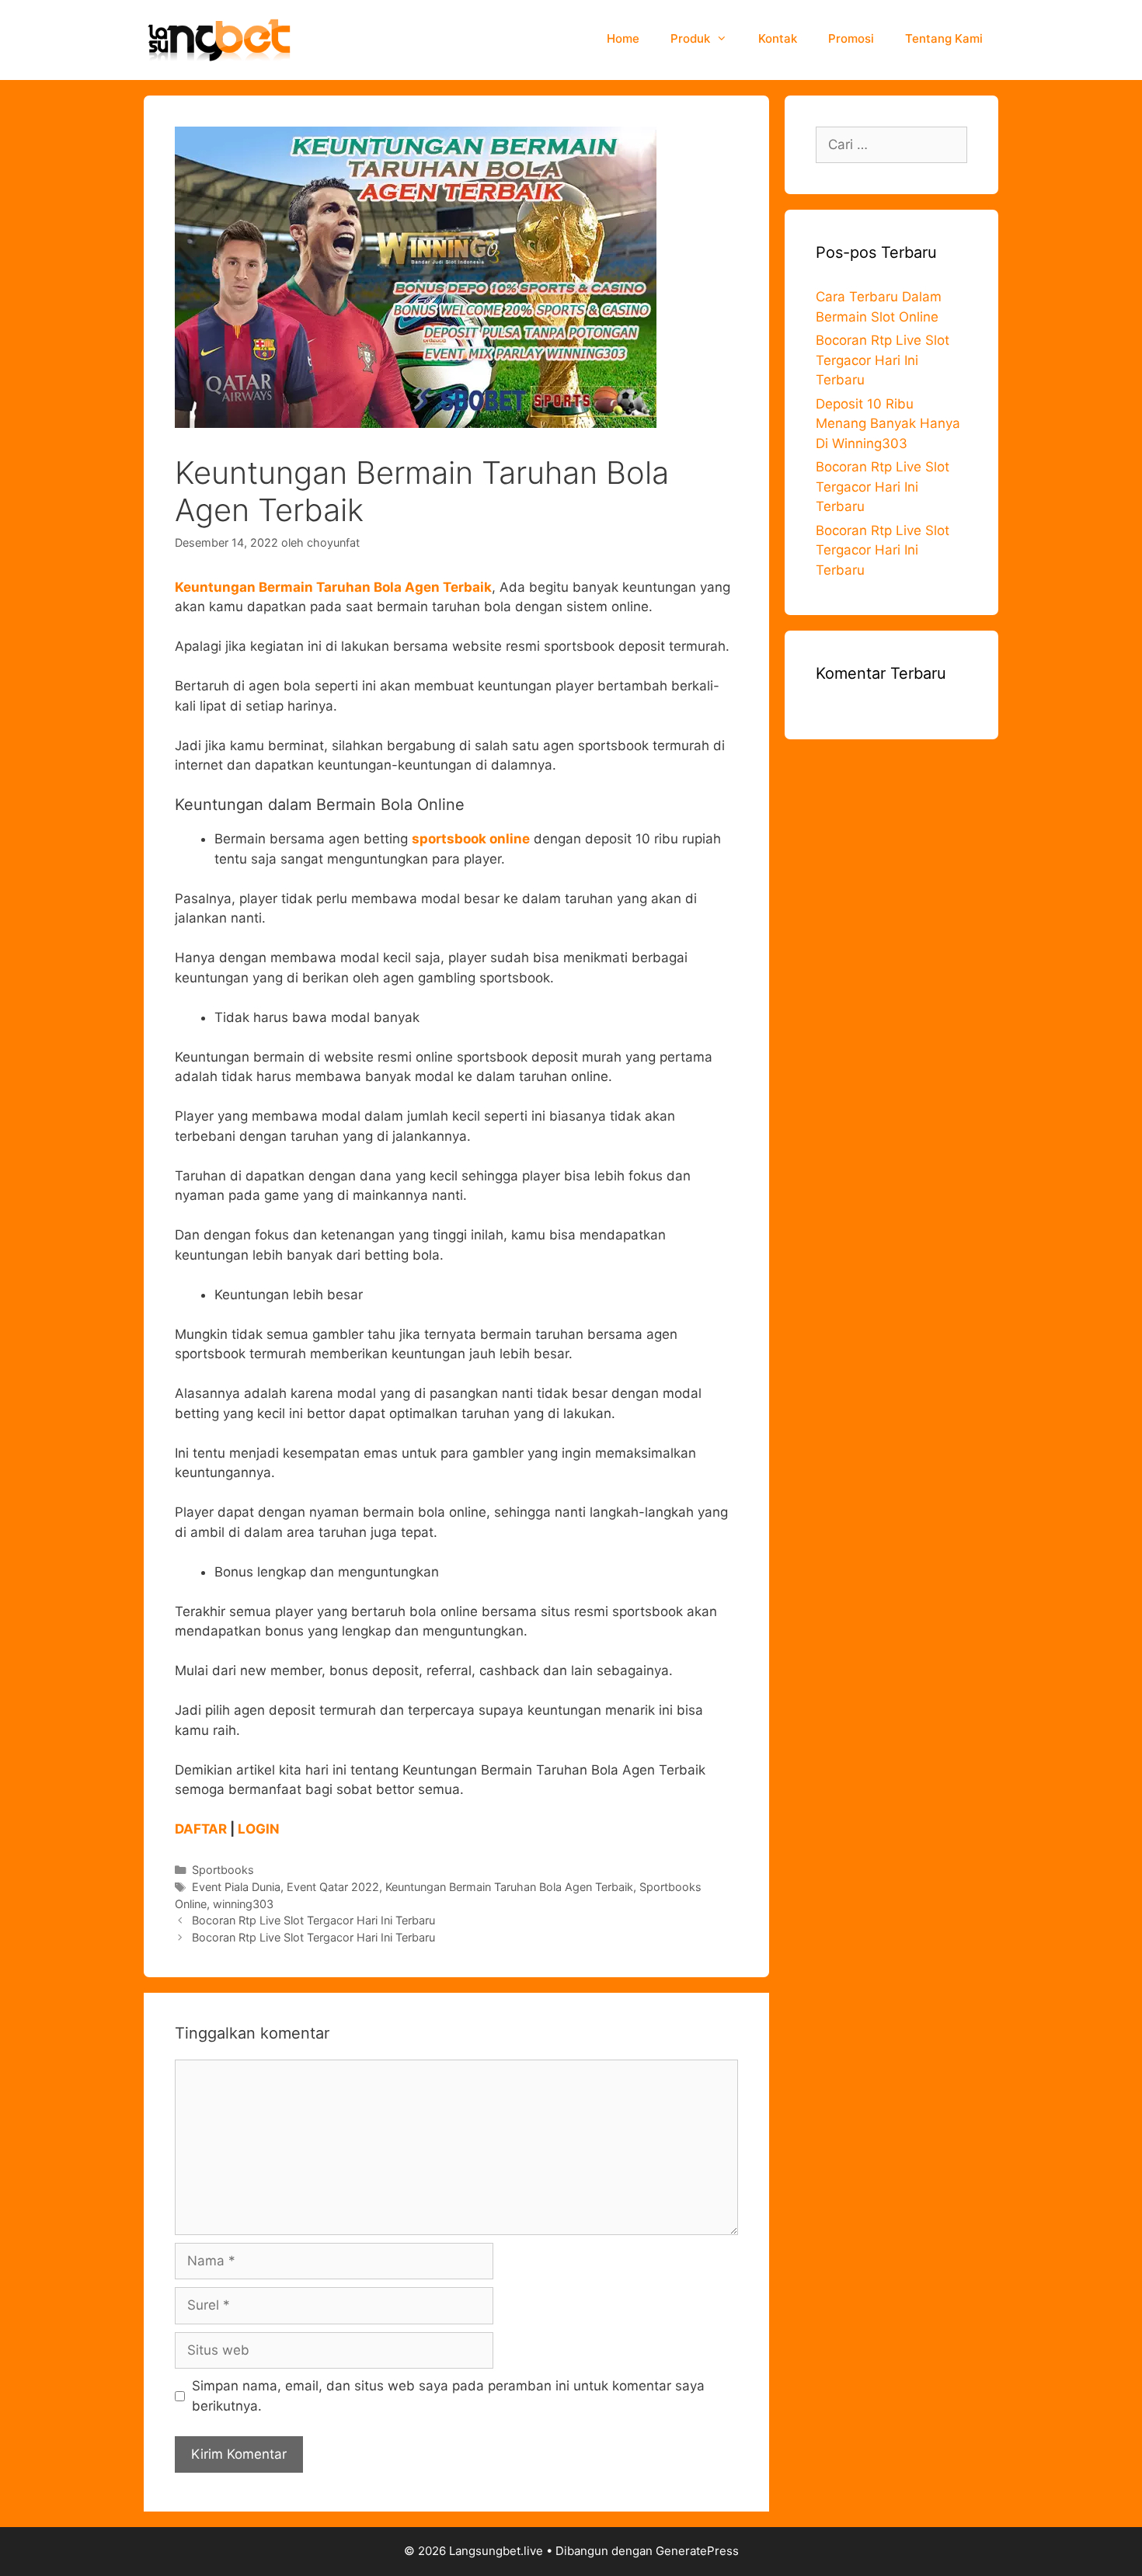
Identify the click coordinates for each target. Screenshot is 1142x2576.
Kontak (778, 38)
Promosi (851, 38)
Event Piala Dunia (236, 1887)
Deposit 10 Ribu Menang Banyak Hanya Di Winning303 (888, 424)
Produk (690, 38)
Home (623, 38)
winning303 (243, 1904)
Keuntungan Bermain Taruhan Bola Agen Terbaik (509, 1887)
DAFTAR (201, 1829)
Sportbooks (223, 1870)
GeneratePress (697, 2551)
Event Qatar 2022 (333, 1887)
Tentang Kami (944, 38)
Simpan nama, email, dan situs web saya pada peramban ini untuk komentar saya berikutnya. (448, 2396)
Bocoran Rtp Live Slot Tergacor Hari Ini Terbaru (313, 1920)
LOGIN (259, 1829)
